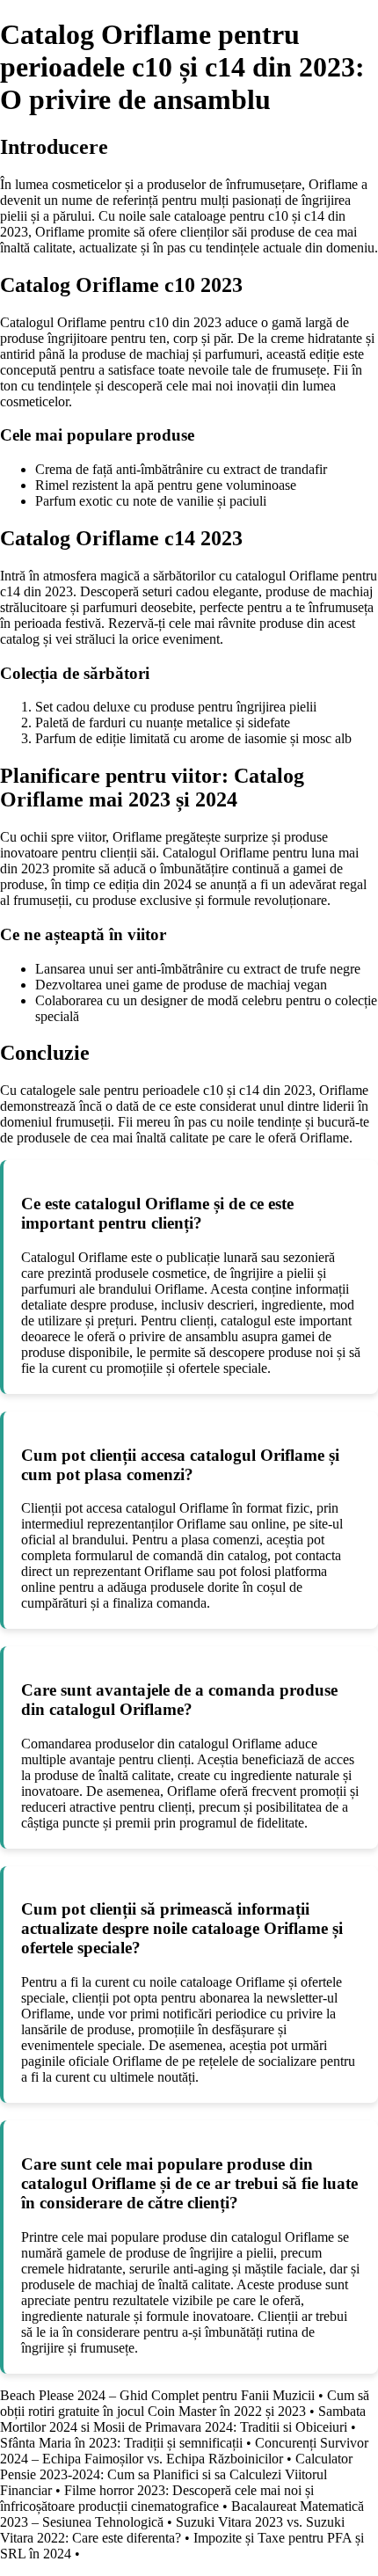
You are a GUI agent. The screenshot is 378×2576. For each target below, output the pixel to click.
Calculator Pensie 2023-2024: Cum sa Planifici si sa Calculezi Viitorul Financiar (176, 2474)
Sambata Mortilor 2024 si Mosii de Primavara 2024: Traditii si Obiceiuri (183, 2419)
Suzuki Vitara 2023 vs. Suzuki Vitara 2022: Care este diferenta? (172, 2530)
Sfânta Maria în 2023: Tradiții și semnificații (121, 2443)
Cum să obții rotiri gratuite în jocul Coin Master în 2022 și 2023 (185, 2403)
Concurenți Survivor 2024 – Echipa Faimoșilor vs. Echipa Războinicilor (184, 2451)
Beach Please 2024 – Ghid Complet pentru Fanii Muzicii (157, 2395)
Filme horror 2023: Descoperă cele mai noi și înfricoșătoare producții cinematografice (157, 2498)
